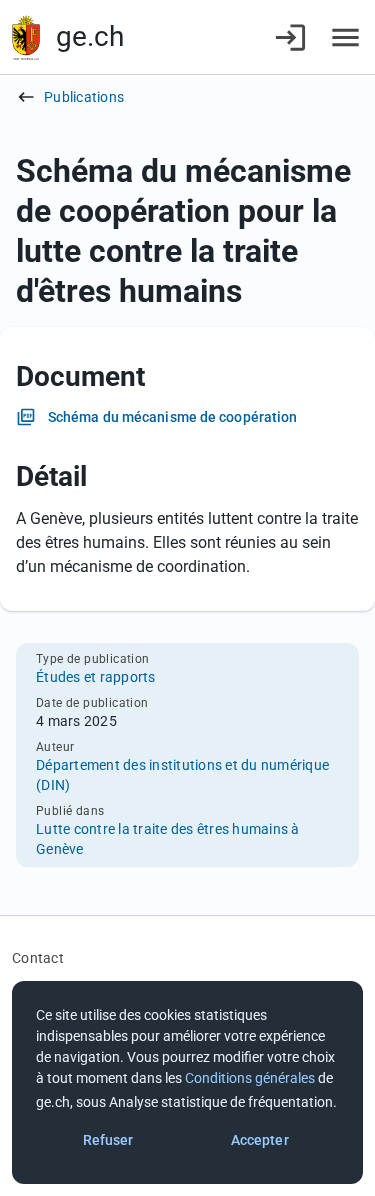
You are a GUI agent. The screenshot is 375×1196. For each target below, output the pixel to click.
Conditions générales (250, 1078)
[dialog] (187, 1082)
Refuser (108, 1140)
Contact (38, 958)
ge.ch (90, 36)
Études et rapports (96, 677)
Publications (84, 97)
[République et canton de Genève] (26, 37)
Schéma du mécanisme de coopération (172, 417)
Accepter (260, 1140)
